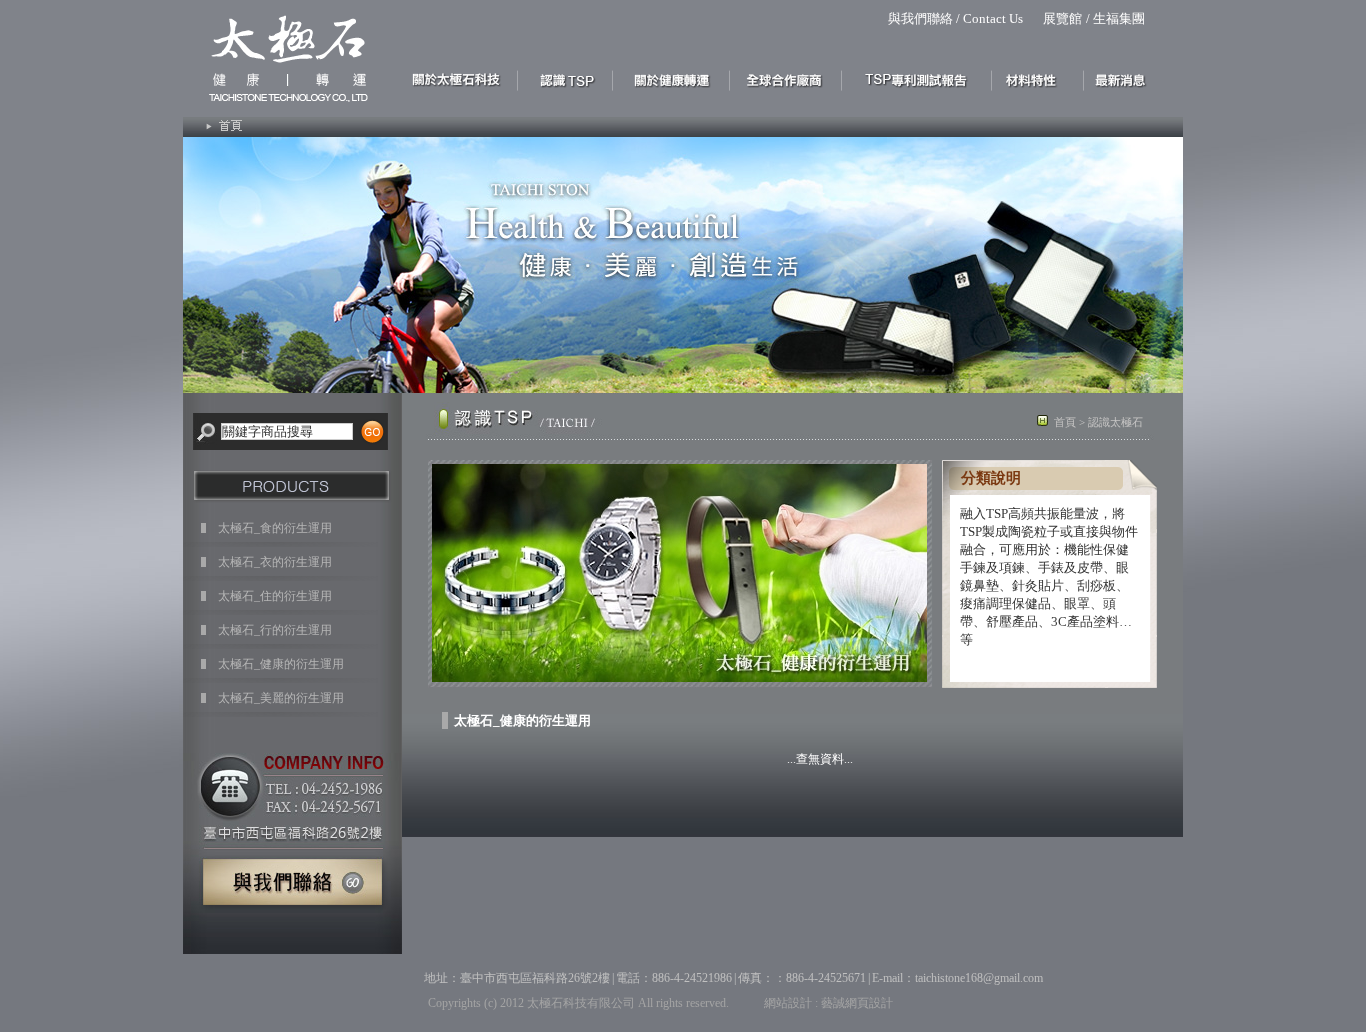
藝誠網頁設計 (857, 1003)
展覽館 (1062, 18)
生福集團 (1119, 18)
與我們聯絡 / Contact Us (955, 18)
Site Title (280, 55)
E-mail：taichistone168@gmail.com (957, 978)
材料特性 (1038, 79)
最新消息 (1125, 79)
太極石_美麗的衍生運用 (281, 698)
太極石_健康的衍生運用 (281, 664)
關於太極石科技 (460, 79)
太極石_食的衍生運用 (275, 528)
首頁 (1065, 422)
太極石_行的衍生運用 (275, 630)
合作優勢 (786, 79)
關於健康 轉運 (671, 79)
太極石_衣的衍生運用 (275, 562)
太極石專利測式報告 (917, 79)
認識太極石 (565, 79)
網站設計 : (791, 1003)
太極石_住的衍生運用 (275, 596)
